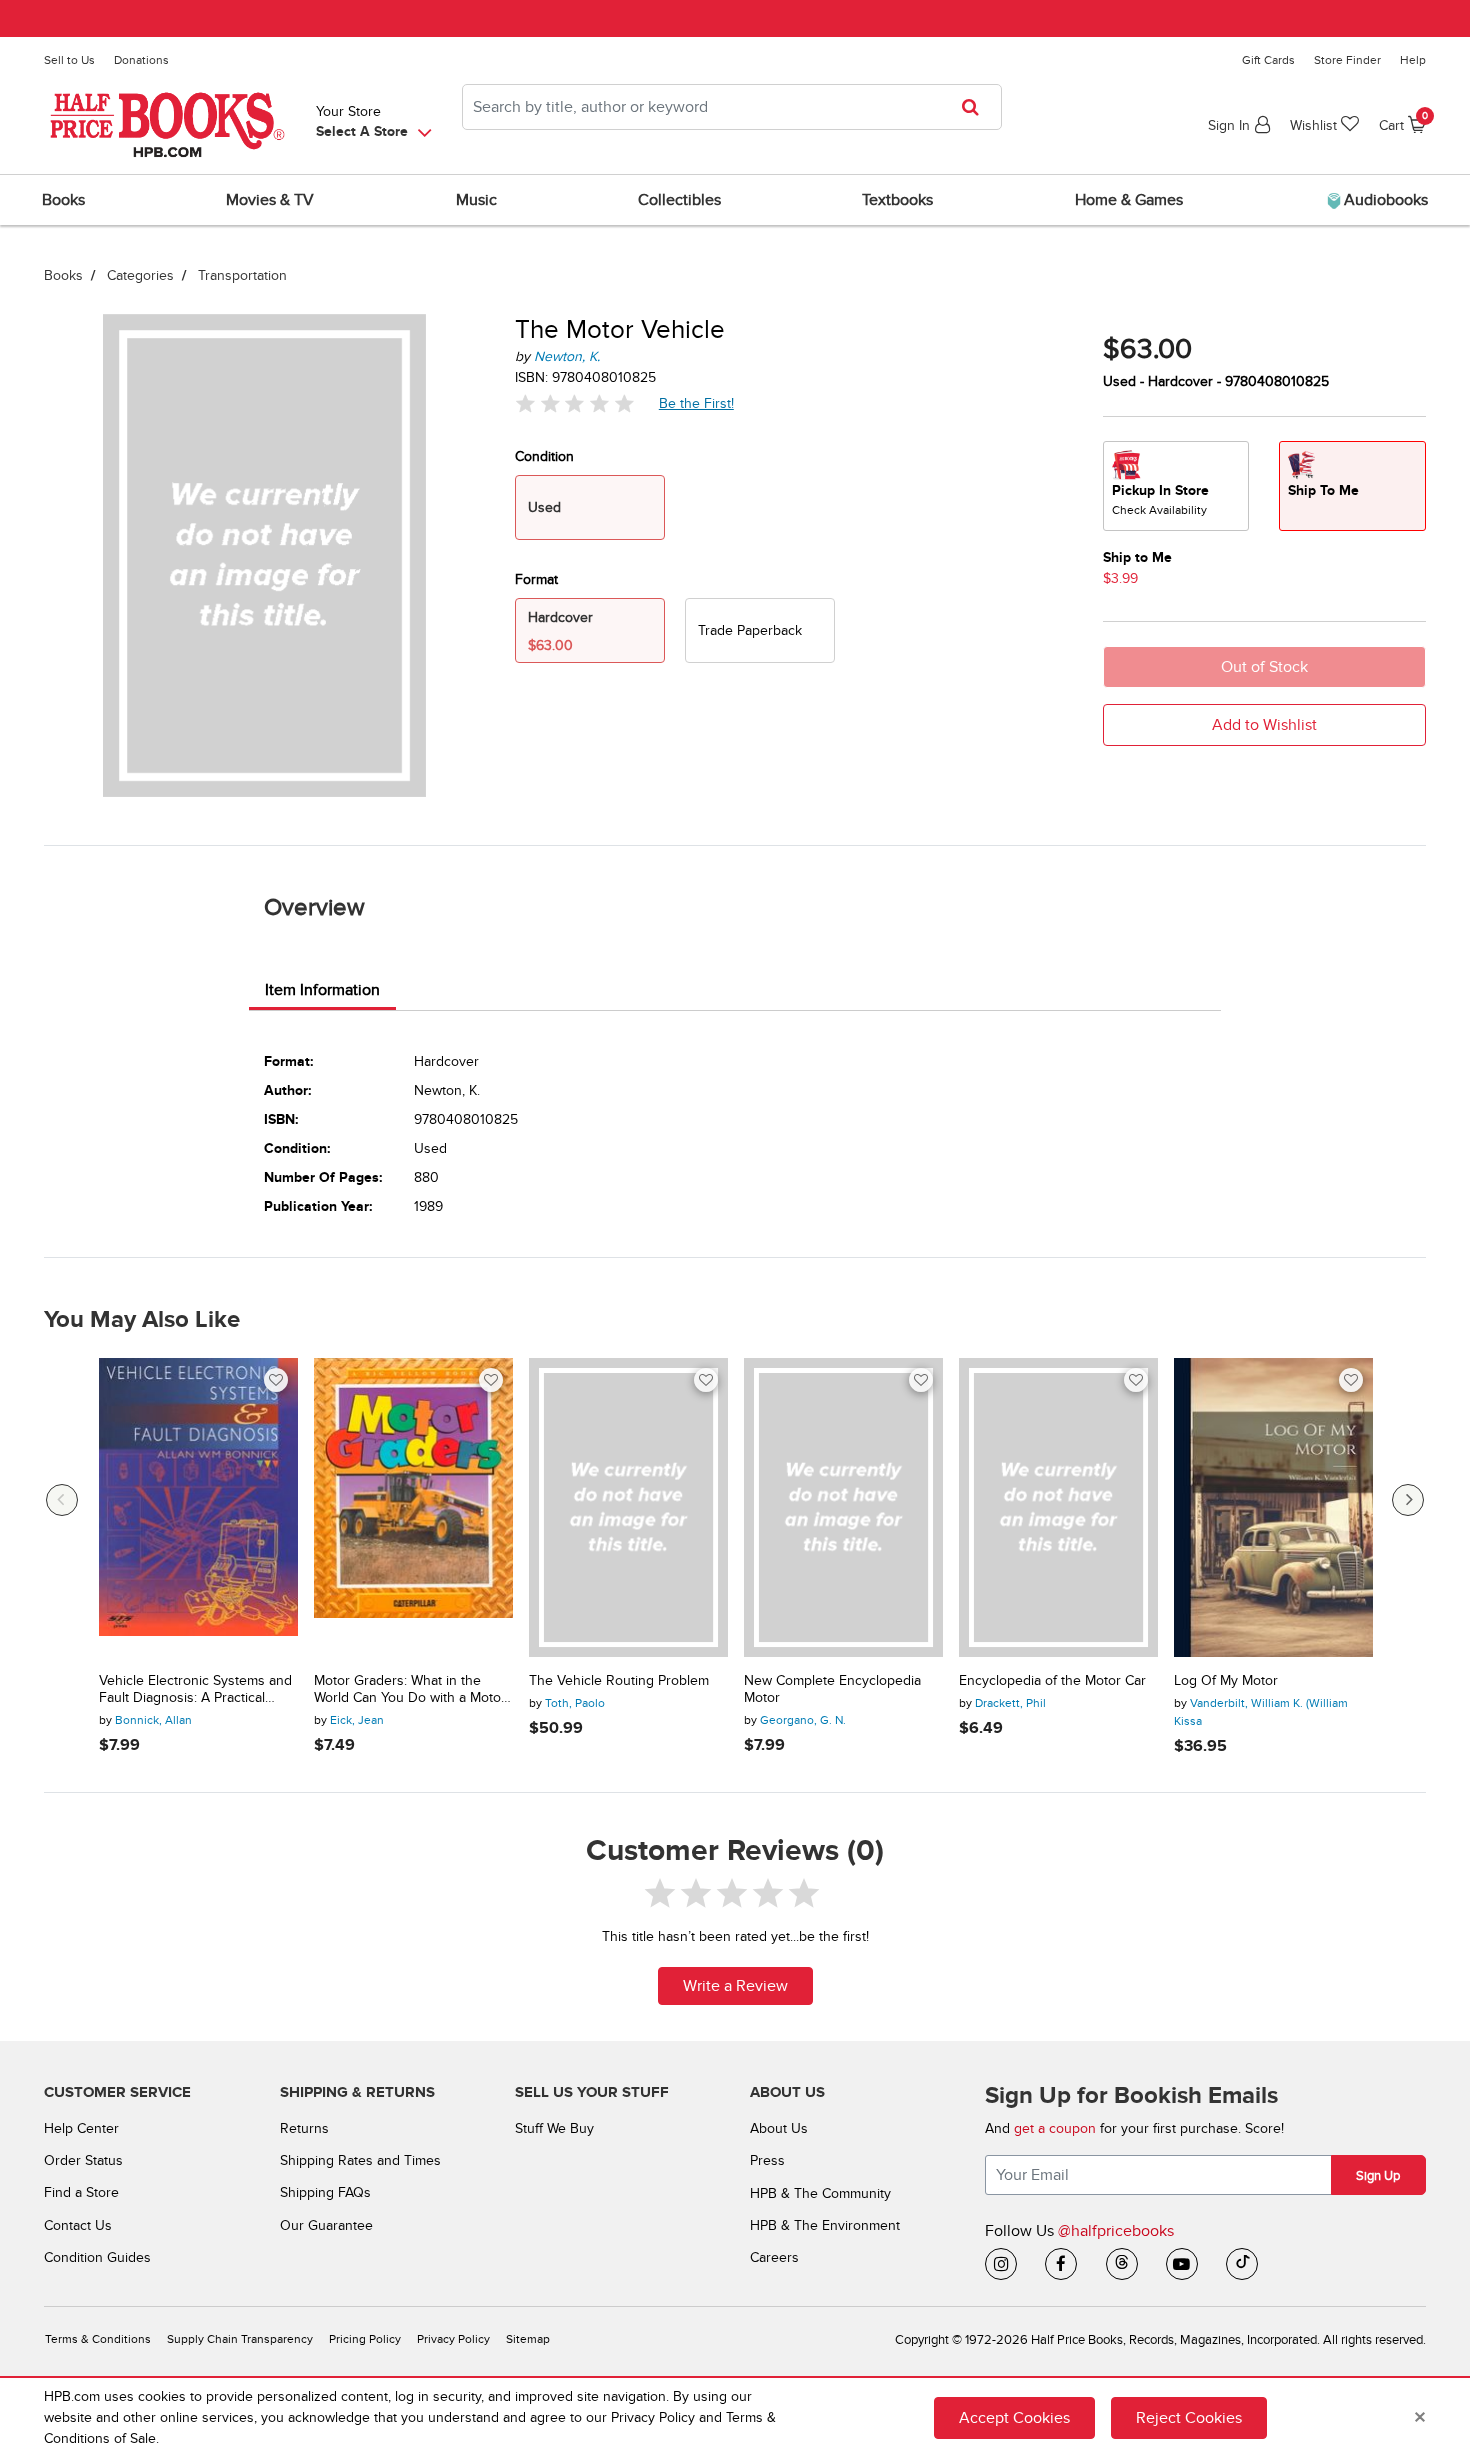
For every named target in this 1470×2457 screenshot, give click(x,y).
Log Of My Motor (1226, 1681)
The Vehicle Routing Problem (619, 1681)
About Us (779, 2128)
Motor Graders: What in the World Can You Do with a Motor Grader (410, 1690)
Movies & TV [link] (270, 200)
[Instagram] (1001, 2264)
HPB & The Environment (825, 2225)
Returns (304, 2128)
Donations (141, 60)
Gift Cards (1268, 60)
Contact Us (78, 2225)
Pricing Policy (365, 2339)
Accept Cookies (1014, 2418)
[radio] (760, 630)
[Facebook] (1061, 2264)
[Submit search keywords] (976, 107)
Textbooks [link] (897, 200)
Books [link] (63, 200)
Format (536, 579)
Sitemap (528, 2339)
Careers (774, 2257)
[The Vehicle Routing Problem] (628, 1507)
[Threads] (1122, 2264)
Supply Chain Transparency (240, 2339)
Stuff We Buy (554, 2128)
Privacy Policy (453, 2339)
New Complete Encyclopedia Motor (832, 1689)
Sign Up (1378, 2176)
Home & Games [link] (1129, 200)
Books (63, 275)
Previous (62, 1500)
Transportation (242, 275)
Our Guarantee (326, 2225)
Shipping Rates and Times (360, 2160)
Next (1408, 1500)
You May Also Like (142, 1320)
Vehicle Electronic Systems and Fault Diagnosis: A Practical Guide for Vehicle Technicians (195, 1690)
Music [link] (476, 200)
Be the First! (697, 403)
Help (1413, 60)
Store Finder (1347, 60)
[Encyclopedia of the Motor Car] (1058, 1507)
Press (767, 2160)
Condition (544, 456)
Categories (140, 275)
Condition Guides (97, 2257)
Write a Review (735, 1986)
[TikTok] (1242, 2264)
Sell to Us (69, 60)
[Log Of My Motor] (1273, 1507)
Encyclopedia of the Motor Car (1052, 1681)
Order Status (83, 2160)
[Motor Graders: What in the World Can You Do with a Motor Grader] (413, 1507)
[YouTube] (1182, 2264)
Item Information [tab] (322, 990)
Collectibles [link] (679, 200)
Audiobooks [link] (1384, 200)
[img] (575, 403)
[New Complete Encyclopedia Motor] (843, 1507)
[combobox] (732, 107)
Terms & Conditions (98, 2339)
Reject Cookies (1189, 2418)
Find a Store (81, 2192)
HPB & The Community (820, 2193)
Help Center (81, 2128)
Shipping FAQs (325, 2192)
